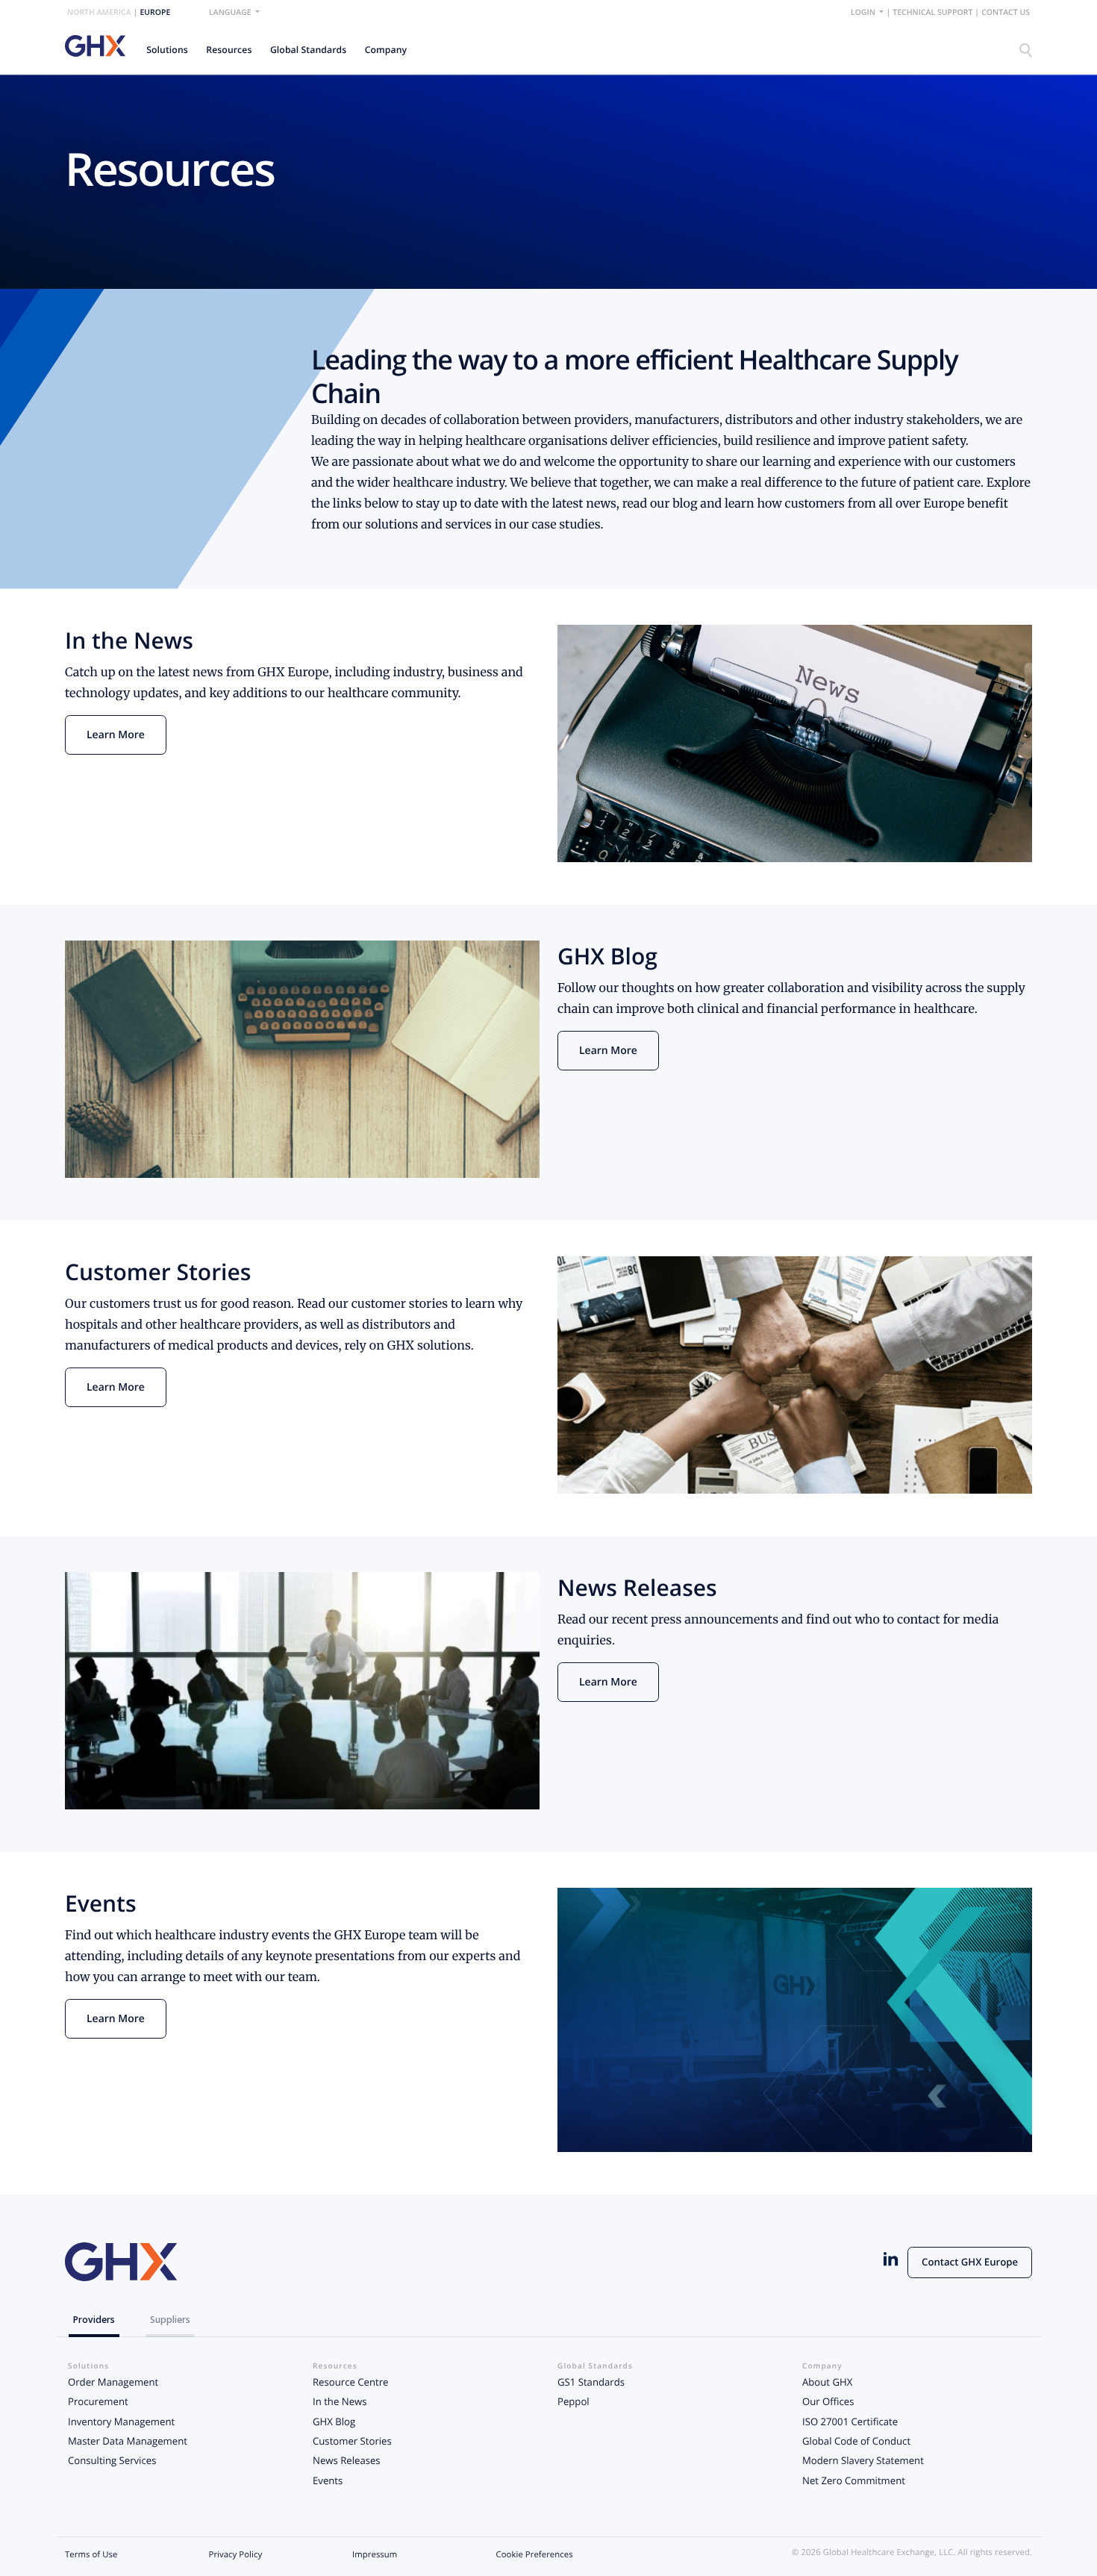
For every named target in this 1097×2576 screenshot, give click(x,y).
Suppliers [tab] (170, 2320)
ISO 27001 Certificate (850, 2421)
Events (328, 2480)
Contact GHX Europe (970, 2262)
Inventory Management (121, 2421)
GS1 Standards (591, 2382)
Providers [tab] (94, 2320)
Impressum (375, 2555)
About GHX (827, 2382)
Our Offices (828, 2401)
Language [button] (231, 13)
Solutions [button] (167, 50)
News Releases (347, 2460)
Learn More (116, 735)
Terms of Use (91, 2555)
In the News (340, 2401)
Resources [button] (229, 50)
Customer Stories (352, 2441)
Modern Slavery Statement (863, 2460)
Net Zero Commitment (854, 2480)
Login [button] (864, 13)
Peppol (573, 2401)
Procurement (98, 2401)
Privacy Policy (236, 2555)
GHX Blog (334, 2421)
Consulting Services (112, 2460)
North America (99, 13)
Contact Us (1006, 13)
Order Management (113, 2382)
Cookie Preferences (535, 2555)
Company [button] (386, 50)
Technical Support (932, 13)
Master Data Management (128, 2441)
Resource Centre (350, 2382)
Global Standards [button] (308, 50)
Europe (155, 13)
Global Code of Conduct (856, 2441)
